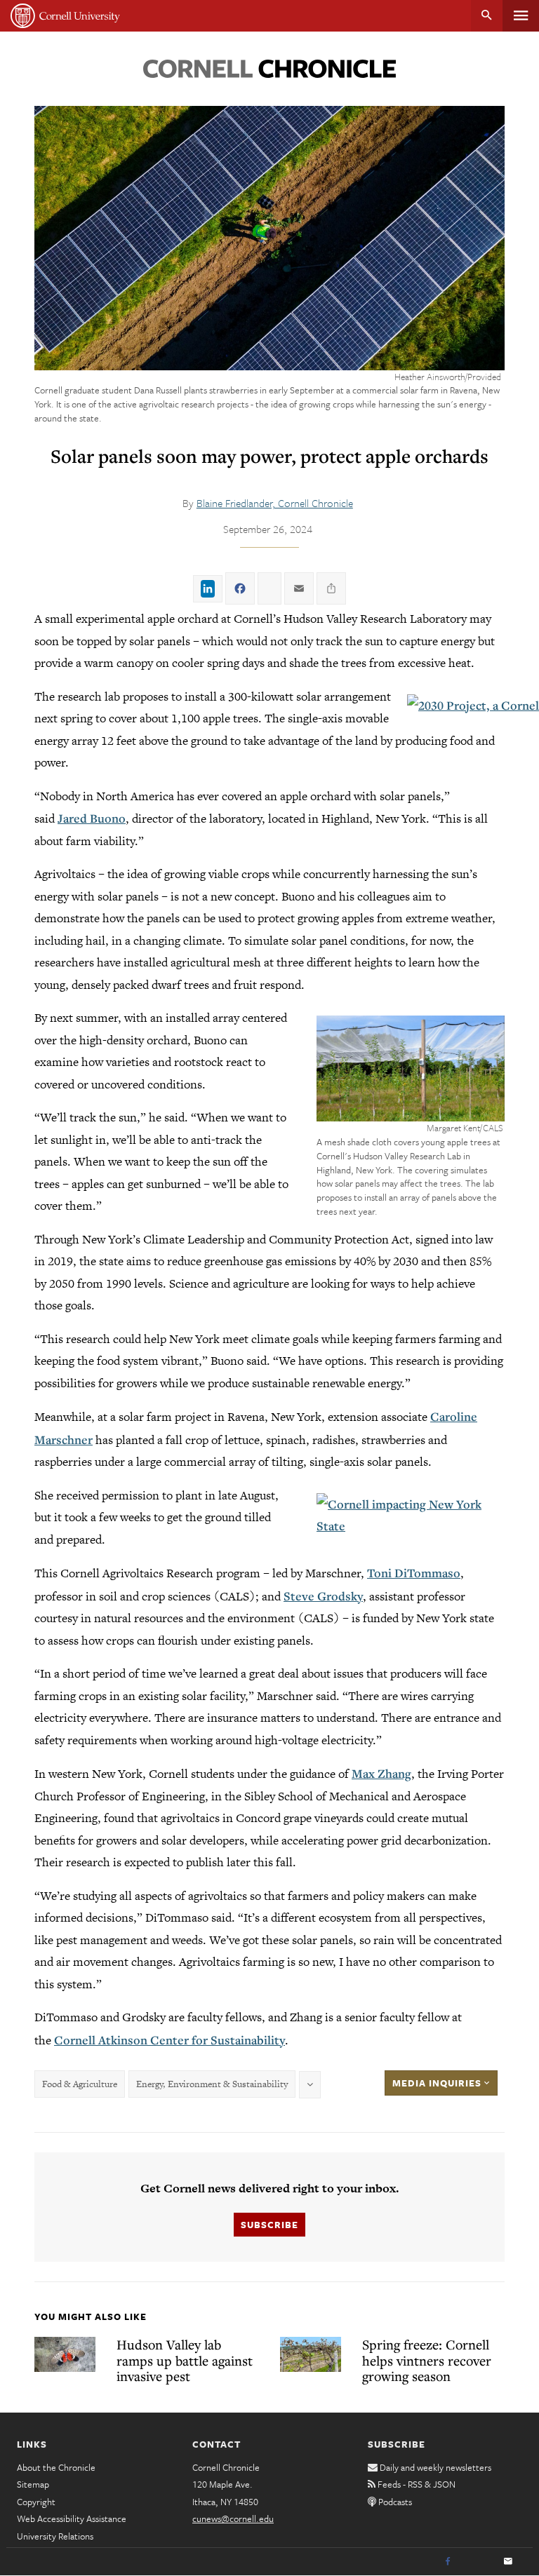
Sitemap (33, 2484)
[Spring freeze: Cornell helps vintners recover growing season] (311, 2354)
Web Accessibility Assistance (72, 2518)
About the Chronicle (56, 2467)
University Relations (55, 2536)
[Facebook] (448, 2562)
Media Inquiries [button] (438, 2083)
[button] (411, 1068)
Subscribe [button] (269, 2225)
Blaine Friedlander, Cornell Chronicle (275, 503)
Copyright (36, 2502)
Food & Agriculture (80, 2084)
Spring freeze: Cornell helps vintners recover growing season (427, 2360)
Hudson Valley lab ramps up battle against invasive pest (185, 2360)
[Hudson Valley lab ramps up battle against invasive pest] (65, 2354)
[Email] (508, 2562)
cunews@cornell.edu (233, 2518)
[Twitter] (478, 2562)
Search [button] (487, 16)
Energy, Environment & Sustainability (212, 2084)
